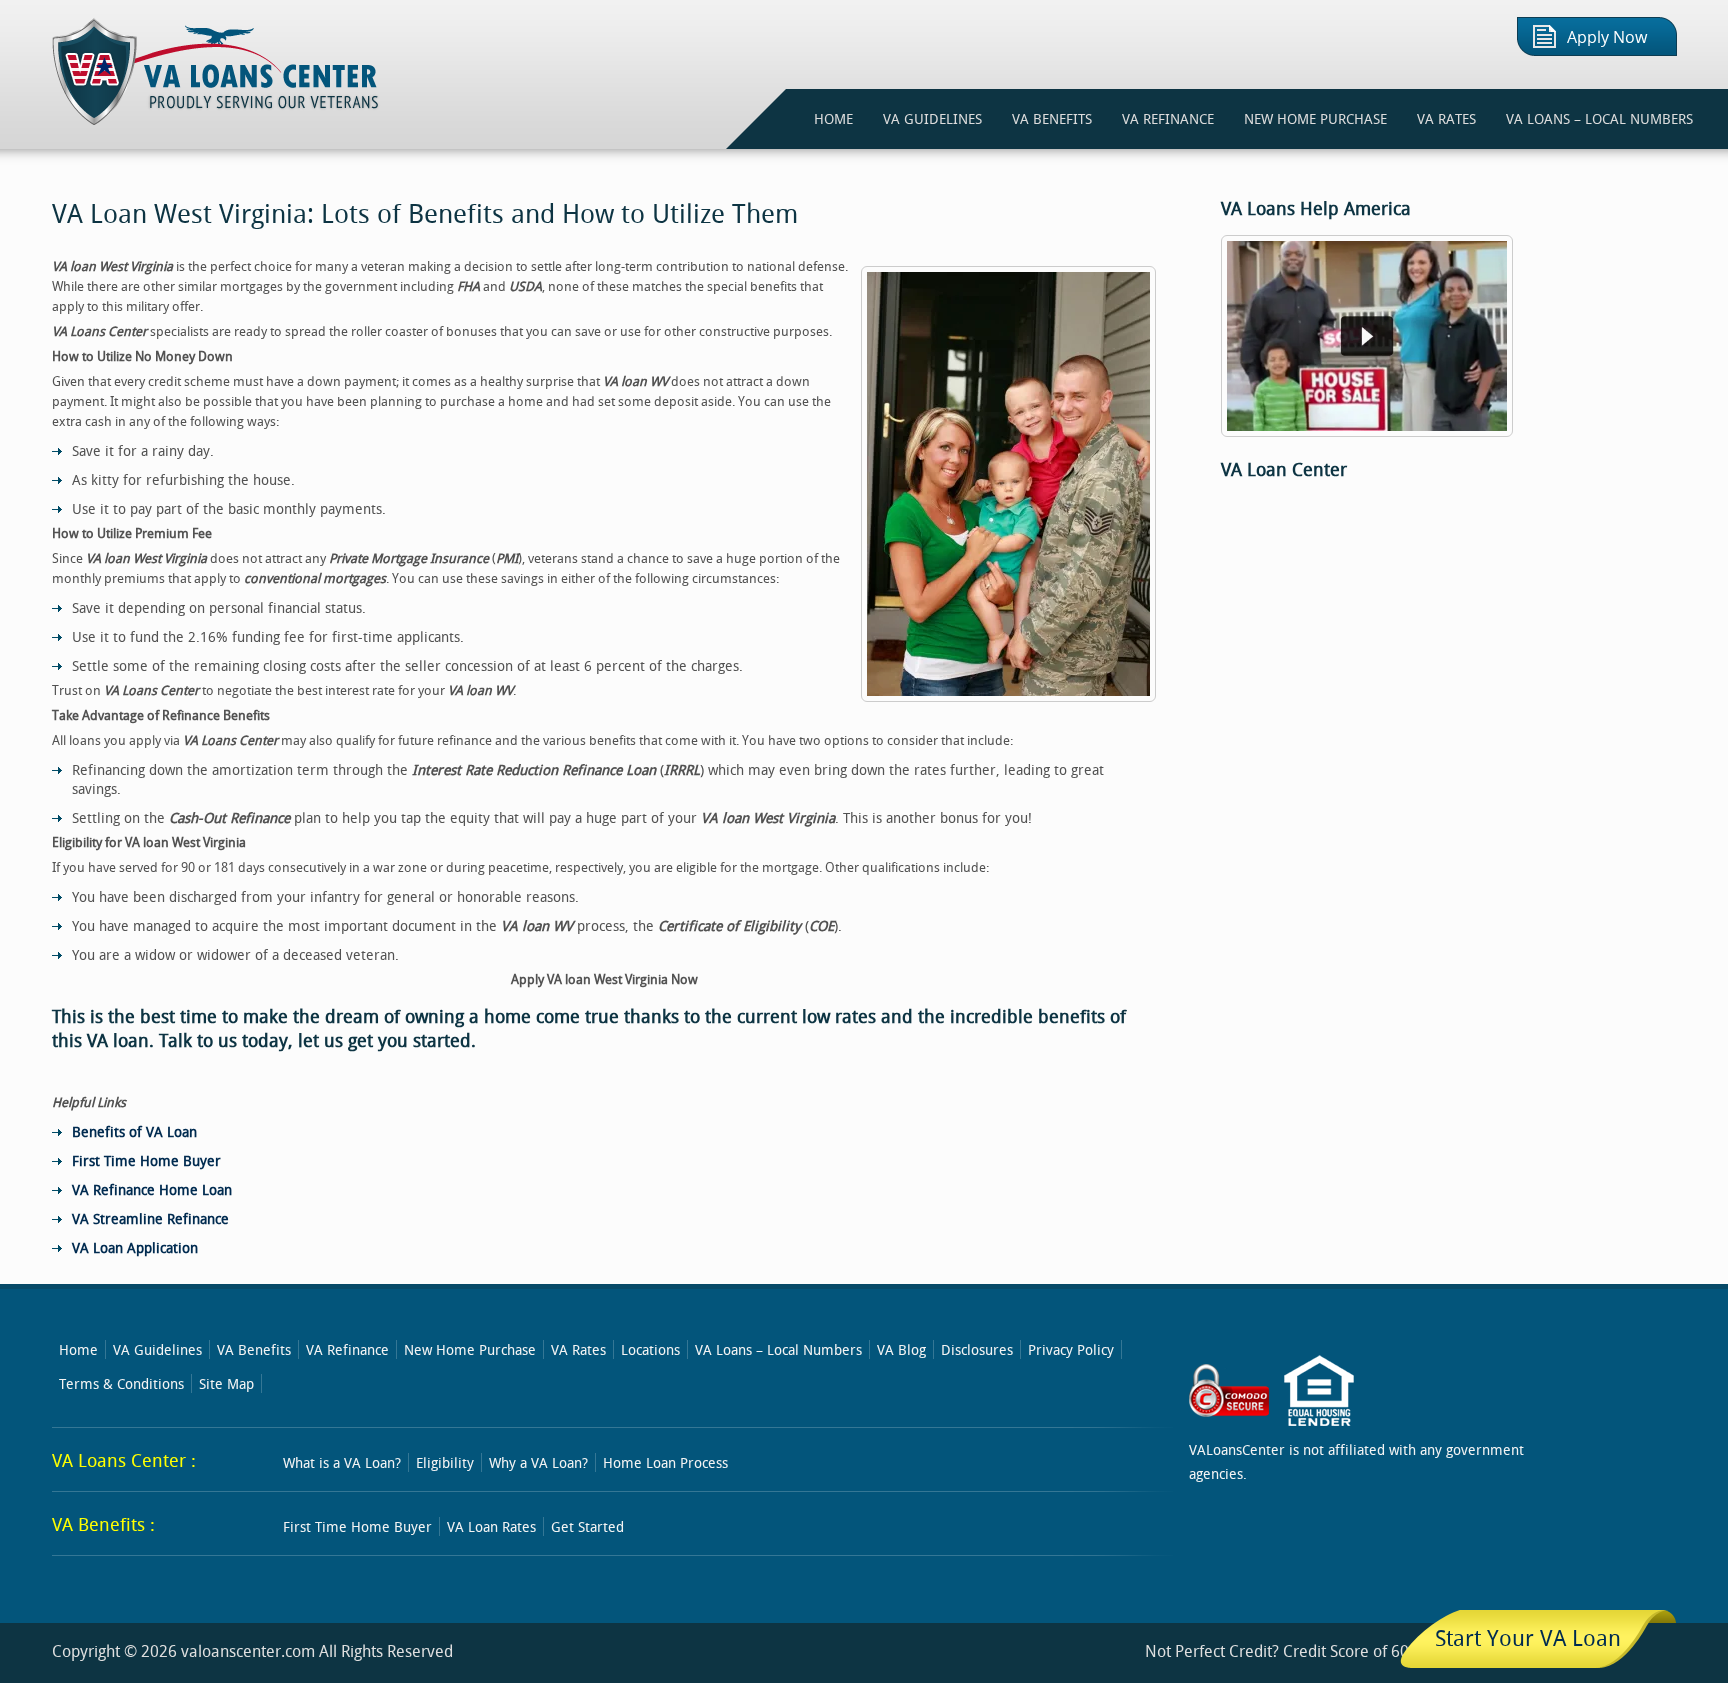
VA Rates (578, 1349)
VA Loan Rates (491, 1526)
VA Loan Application (135, 1247)
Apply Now (1607, 37)
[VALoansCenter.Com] (216, 119)
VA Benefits (254, 1349)
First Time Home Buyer (146, 1160)
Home (78, 1349)
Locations (650, 1349)
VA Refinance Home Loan (152, 1189)
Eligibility (445, 1462)
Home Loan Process (665, 1462)
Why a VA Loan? (538, 1462)
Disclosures (977, 1349)
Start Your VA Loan (1528, 1637)
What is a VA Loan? (342, 1462)
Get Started (587, 1526)
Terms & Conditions (121, 1383)
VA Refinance (347, 1349)
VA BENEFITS (1052, 118)
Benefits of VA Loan (134, 1131)
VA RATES (1446, 118)
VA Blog (901, 1349)
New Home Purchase (470, 1349)
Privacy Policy (1071, 1349)
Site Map (226, 1383)
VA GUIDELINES (932, 118)
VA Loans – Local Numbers (1599, 118)
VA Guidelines (157, 1349)
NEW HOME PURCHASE (1315, 118)
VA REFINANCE (1168, 118)
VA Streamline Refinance (150, 1218)
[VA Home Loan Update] (1367, 432)
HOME (833, 118)
